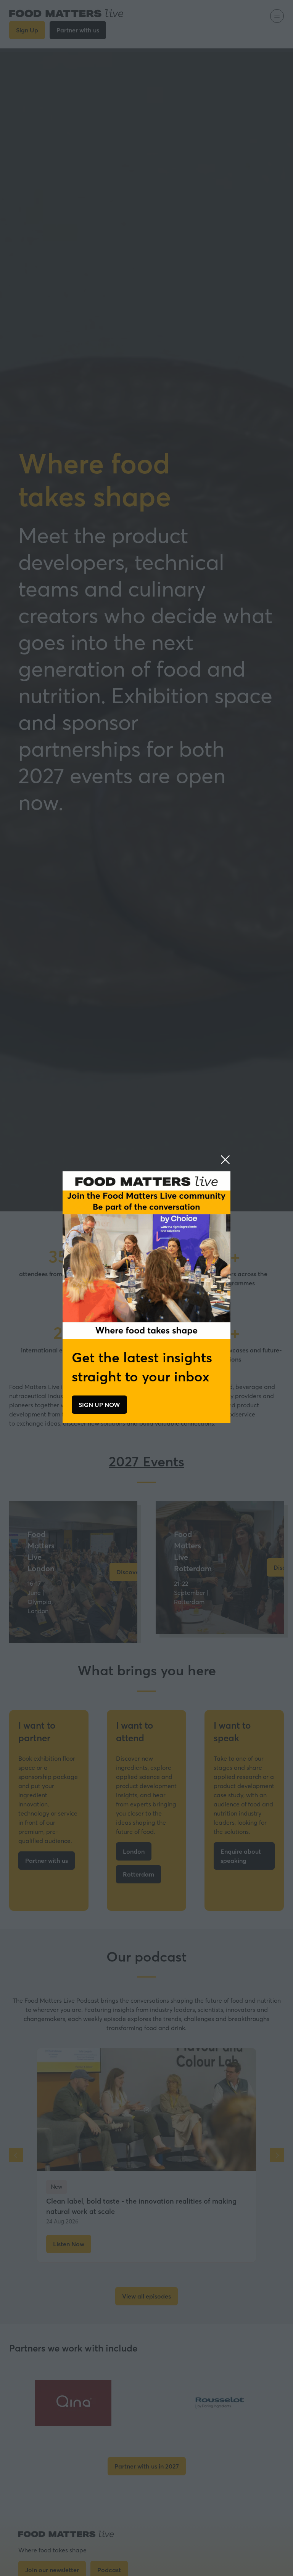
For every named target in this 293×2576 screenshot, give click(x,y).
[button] (225, 1160)
